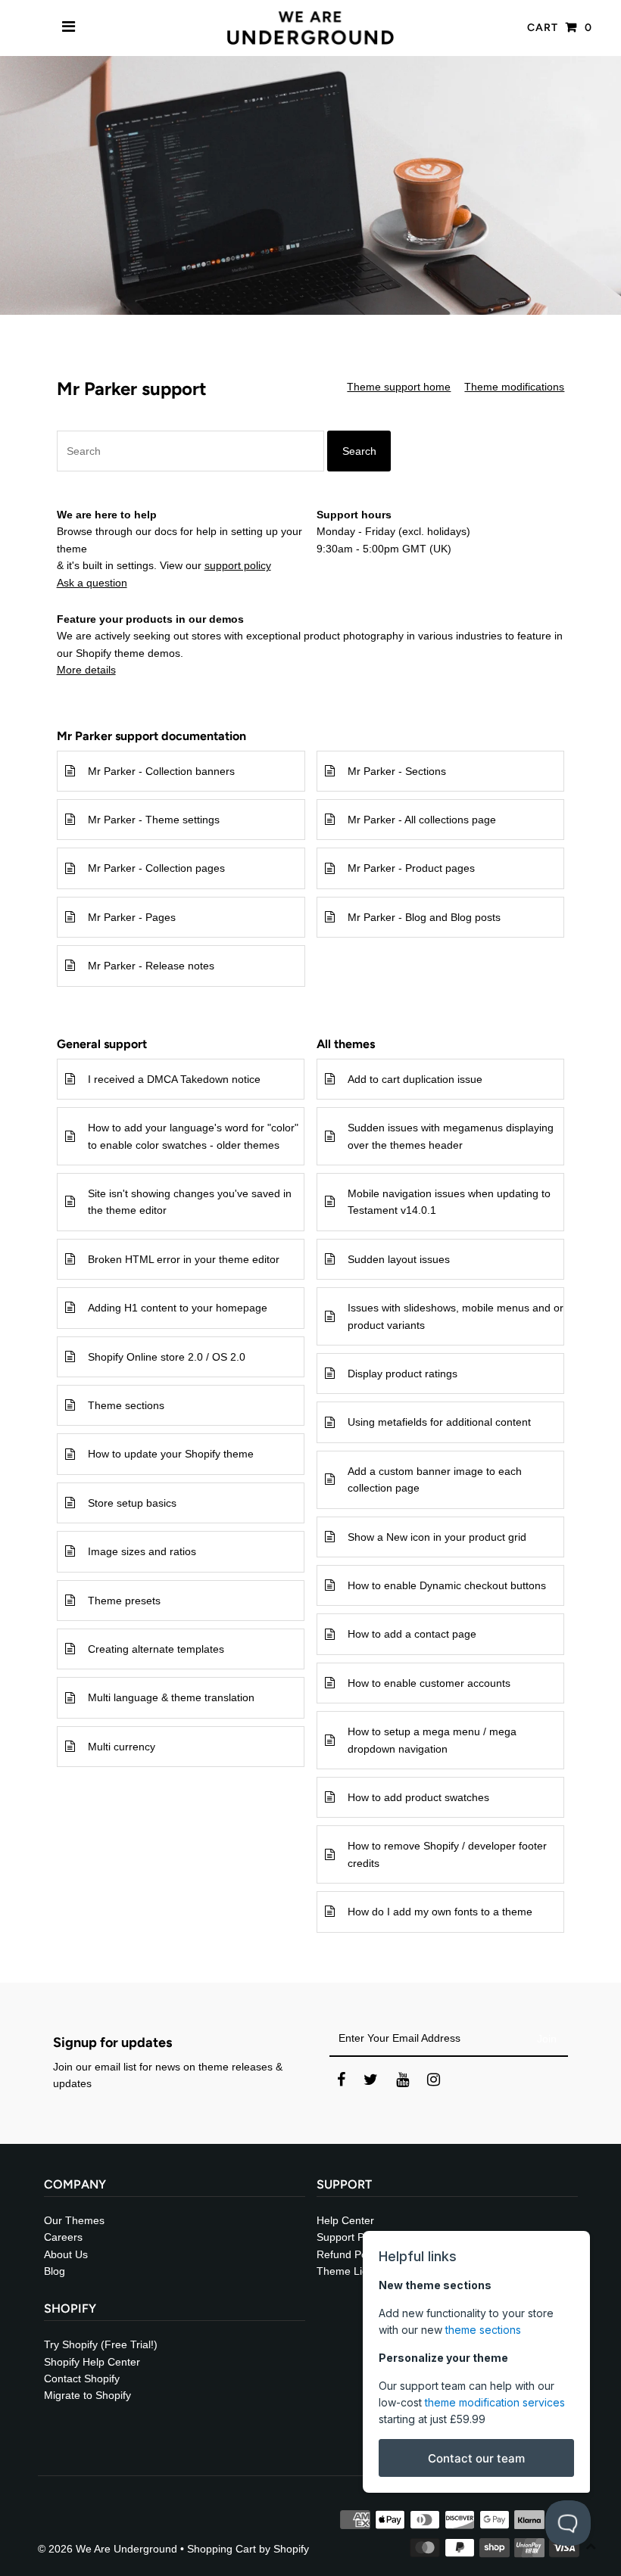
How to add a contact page (412, 1634)
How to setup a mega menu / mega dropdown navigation (432, 1740)
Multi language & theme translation (171, 1697)
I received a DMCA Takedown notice (174, 1079)
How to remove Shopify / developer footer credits (447, 1854)
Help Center (345, 2220)
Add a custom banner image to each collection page (435, 1479)
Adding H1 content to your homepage (178, 1308)
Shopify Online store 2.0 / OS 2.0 (167, 1357)
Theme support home (399, 387)
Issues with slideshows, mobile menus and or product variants (456, 1316)
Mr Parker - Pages (132, 917)
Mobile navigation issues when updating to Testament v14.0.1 (449, 1202)
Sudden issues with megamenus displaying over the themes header (451, 1136)
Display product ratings (403, 1374)
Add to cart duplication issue (415, 1079)
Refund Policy (350, 2254)
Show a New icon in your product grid (437, 1537)
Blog (55, 2271)
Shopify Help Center (92, 2362)
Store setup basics (132, 1503)
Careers (63, 2237)
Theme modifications (514, 387)
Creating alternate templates (156, 1649)
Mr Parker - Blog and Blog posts (424, 917)
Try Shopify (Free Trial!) (101, 2344)
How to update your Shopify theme (171, 1454)
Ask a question (92, 583)
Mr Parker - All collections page (422, 820)
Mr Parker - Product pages (411, 868)
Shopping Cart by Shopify (248, 2549)
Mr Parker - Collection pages (156, 868)
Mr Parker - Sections (397, 771)
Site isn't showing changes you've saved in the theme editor (190, 1202)
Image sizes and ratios (142, 1551)
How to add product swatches (418, 1797)
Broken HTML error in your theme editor (184, 1259)
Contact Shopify (82, 2378)
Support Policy (351, 2237)
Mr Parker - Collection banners (161, 771)
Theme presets (124, 1601)
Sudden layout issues (399, 1259)
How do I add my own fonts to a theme (440, 1912)
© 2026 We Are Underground (108, 2549)
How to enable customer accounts (429, 1683)
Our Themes (74, 2220)
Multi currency (122, 1747)
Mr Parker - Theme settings (154, 820)
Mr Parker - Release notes (151, 966)
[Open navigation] (69, 28)
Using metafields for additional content (439, 1422)
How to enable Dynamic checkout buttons (447, 1585)
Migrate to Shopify (87, 2395)
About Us (66, 2254)
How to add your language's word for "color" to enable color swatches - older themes (193, 1136)
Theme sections (126, 1405)
